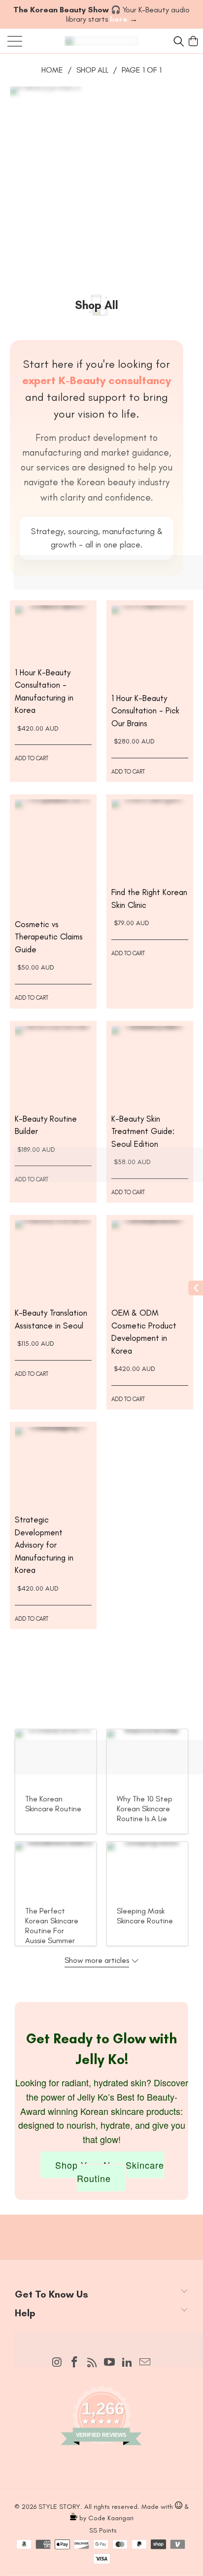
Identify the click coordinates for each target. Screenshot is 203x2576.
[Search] (177, 41)
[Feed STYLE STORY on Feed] (92, 2363)
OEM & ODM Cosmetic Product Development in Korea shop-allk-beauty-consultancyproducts (150, 1258)
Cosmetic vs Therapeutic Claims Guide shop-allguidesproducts (53, 854)
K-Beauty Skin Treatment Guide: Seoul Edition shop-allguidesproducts (150, 1064)
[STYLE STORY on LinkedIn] (128, 2363)
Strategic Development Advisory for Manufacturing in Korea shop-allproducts (53, 1465)
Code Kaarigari (111, 2518)
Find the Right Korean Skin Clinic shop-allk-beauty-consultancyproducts (150, 838)
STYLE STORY (59, 2507)
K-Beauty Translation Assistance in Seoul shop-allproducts (53, 1258)
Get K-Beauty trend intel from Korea (101, 2227)
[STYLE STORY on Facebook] (75, 2363)
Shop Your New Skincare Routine (110, 2171)
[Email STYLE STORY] (145, 2363)
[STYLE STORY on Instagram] (57, 2363)
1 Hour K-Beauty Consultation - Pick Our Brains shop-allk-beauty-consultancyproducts (150, 644)
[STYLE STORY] (101, 41)
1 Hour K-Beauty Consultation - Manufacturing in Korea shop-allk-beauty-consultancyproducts (53, 631)
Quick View (53, 649)
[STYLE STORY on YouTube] (110, 2363)
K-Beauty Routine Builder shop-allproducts (53, 1064)
